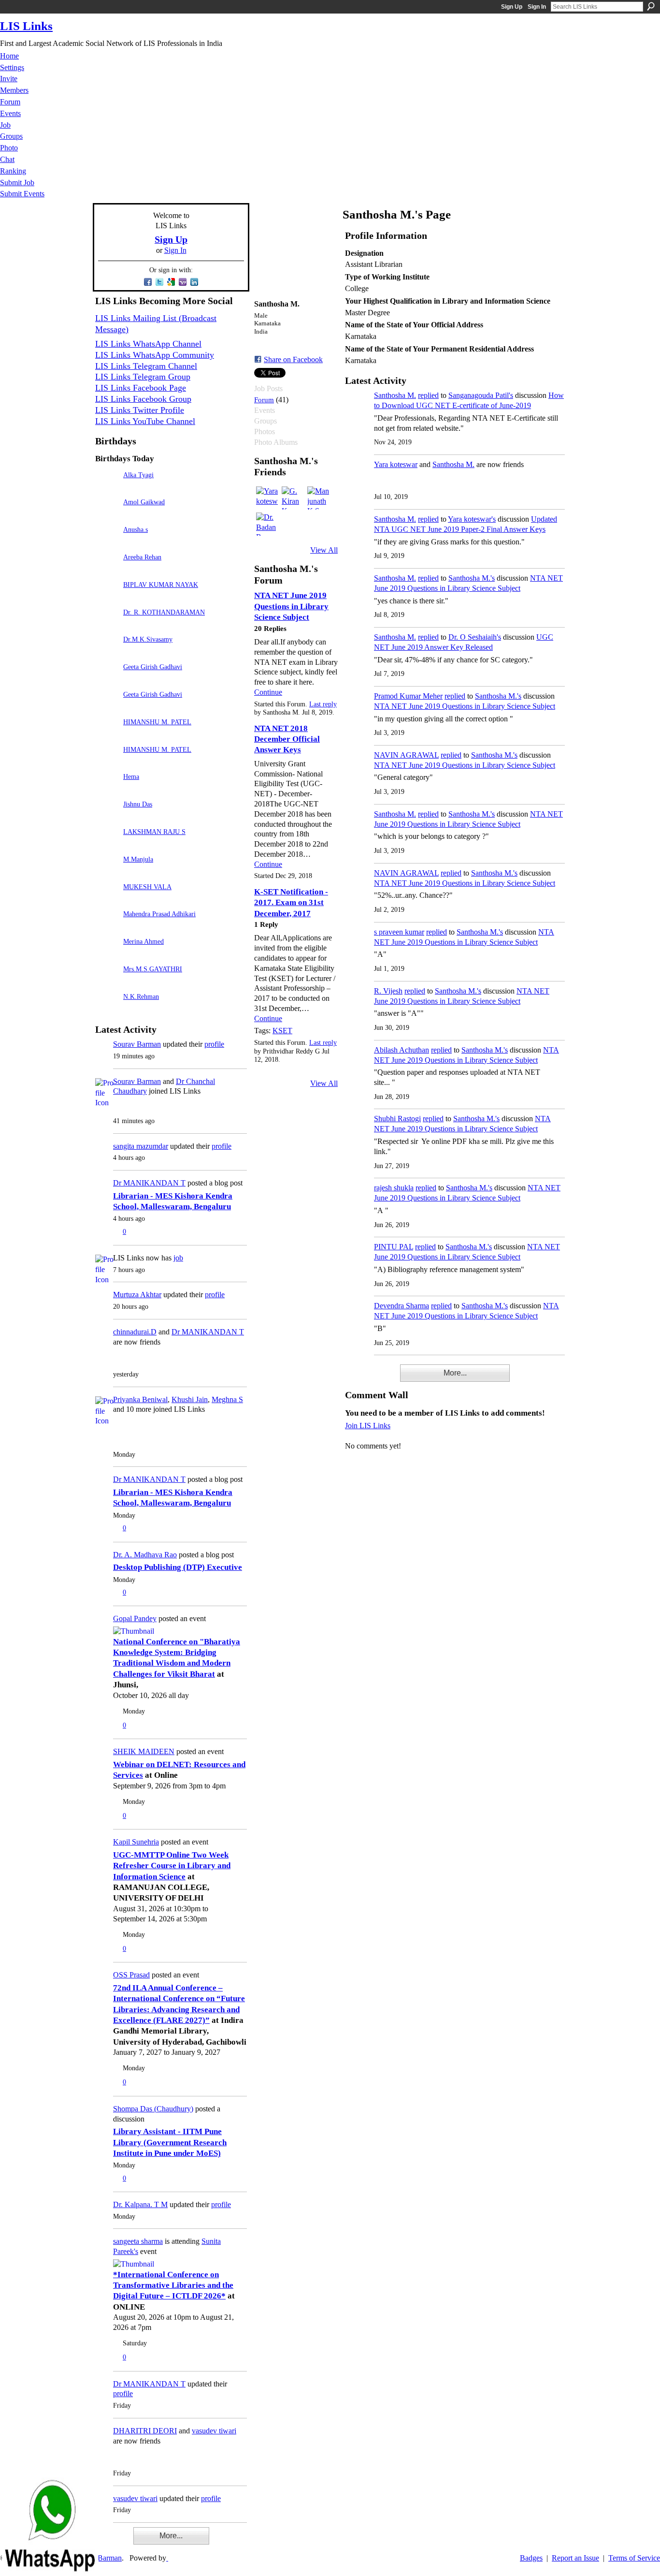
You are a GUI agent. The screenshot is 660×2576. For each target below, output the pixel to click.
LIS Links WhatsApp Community (155, 355)
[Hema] (107, 790)
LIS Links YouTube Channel (145, 421)
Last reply (323, 704)
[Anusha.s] (107, 543)
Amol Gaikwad (144, 502)
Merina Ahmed (143, 941)
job (178, 1258)
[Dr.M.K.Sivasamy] (107, 653)
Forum (264, 400)
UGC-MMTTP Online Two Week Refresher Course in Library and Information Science (172, 1866)
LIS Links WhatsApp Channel (148, 344)
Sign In (537, 7)
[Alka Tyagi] (107, 489)
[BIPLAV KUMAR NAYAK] (107, 598)
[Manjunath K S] (319, 498)
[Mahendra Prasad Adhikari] (107, 928)
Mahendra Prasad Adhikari (159, 914)
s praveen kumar (399, 932)
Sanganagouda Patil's (481, 395)
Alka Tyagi (138, 475)
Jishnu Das (138, 804)
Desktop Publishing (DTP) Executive (178, 1567)
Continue (268, 692)
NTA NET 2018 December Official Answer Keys (287, 739)
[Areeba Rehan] (107, 571)
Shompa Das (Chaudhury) (153, 2109)
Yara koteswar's (472, 519)
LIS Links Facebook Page (141, 388)
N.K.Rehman (141, 996)
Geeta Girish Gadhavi (153, 667)
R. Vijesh (388, 991)
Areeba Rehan (142, 557)
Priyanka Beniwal (140, 1399)
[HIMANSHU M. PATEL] (107, 736)
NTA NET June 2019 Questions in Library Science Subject (291, 606)
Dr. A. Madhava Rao (145, 1555)
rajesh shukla (394, 1188)
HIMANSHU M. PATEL (157, 722)
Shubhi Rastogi (397, 1119)
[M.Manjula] (107, 873)
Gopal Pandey (135, 1618)
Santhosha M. (395, 395)
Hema (131, 776)
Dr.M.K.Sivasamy (148, 639)
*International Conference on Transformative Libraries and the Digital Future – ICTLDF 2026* (173, 2285)
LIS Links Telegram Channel (146, 366)
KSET (282, 1031)
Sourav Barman (137, 1044)
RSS (100, 2542)
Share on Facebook (293, 359)
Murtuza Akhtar (137, 1295)
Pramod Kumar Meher (408, 696)
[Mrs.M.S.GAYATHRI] (107, 983)
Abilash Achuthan (402, 1050)
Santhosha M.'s (472, 578)
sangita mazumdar (141, 1146)
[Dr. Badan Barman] (268, 524)
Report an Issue (575, 2558)
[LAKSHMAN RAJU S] (107, 845)
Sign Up (512, 7)
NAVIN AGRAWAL (406, 755)
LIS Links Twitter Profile (140, 410)
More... (171, 2536)
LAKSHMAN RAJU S (154, 832)
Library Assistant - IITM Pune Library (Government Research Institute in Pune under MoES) (170, 2142)
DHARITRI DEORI (145, 2431)
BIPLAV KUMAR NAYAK (161, 585)
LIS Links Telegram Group (143, 377)
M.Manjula (138, 859)
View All (324, 550)
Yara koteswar (396, 464)
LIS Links (26, 26)
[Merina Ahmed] (107, 955)
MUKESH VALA (147, 887)
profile (214, 1044)
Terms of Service (634, 2558)
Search (651, 6)
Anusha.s (136, 529)
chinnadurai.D (135, 1332)
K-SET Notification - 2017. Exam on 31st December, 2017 (291, 903)
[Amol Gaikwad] (107, 516)
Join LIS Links (368, 1426)
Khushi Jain (190, 1399)
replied (428, 395)
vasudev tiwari (214, 2431)
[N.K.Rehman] (107, 1010)
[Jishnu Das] (107, 818)
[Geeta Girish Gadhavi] (107, 681)
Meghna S (227, 1399)
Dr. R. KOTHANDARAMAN (164, 612)
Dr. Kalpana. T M (140, 2204)
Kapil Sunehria (136, 1842)
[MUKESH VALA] (107, 900)
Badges (531, 2558)
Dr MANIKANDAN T (149, 1183)
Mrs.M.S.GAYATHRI (153, 969)
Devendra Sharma (402, 1306)
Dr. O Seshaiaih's (475, 637)
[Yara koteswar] (268, 498)
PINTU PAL (394, 1247)
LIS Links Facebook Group (143, 399)
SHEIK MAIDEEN (144, 1751)
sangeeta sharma (138, 2241)
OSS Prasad (131, 1975)
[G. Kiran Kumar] (293, 498)
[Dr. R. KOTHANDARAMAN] (107, 626)
